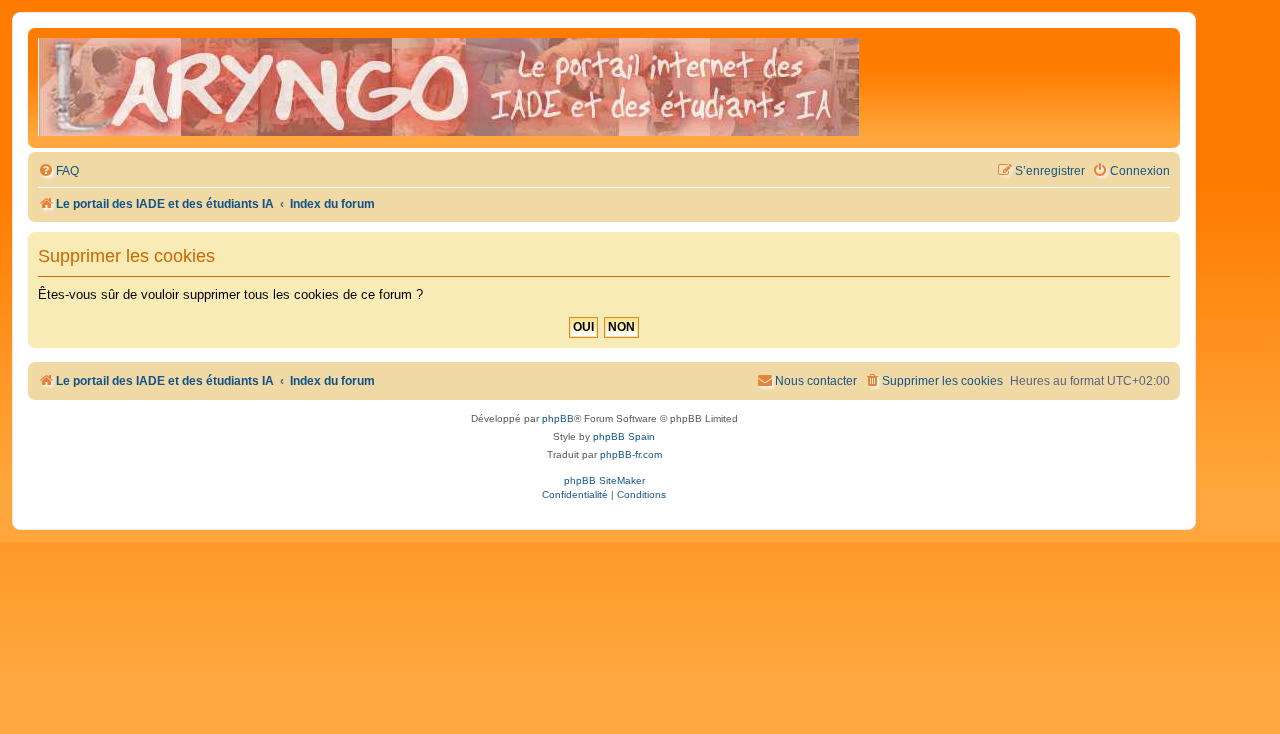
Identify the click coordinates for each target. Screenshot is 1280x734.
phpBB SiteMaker (604, 480)
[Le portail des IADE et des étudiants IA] (448, 88)
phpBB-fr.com (631, 454)
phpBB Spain (624, 436)
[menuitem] (58, 171)
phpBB (558, 418)
